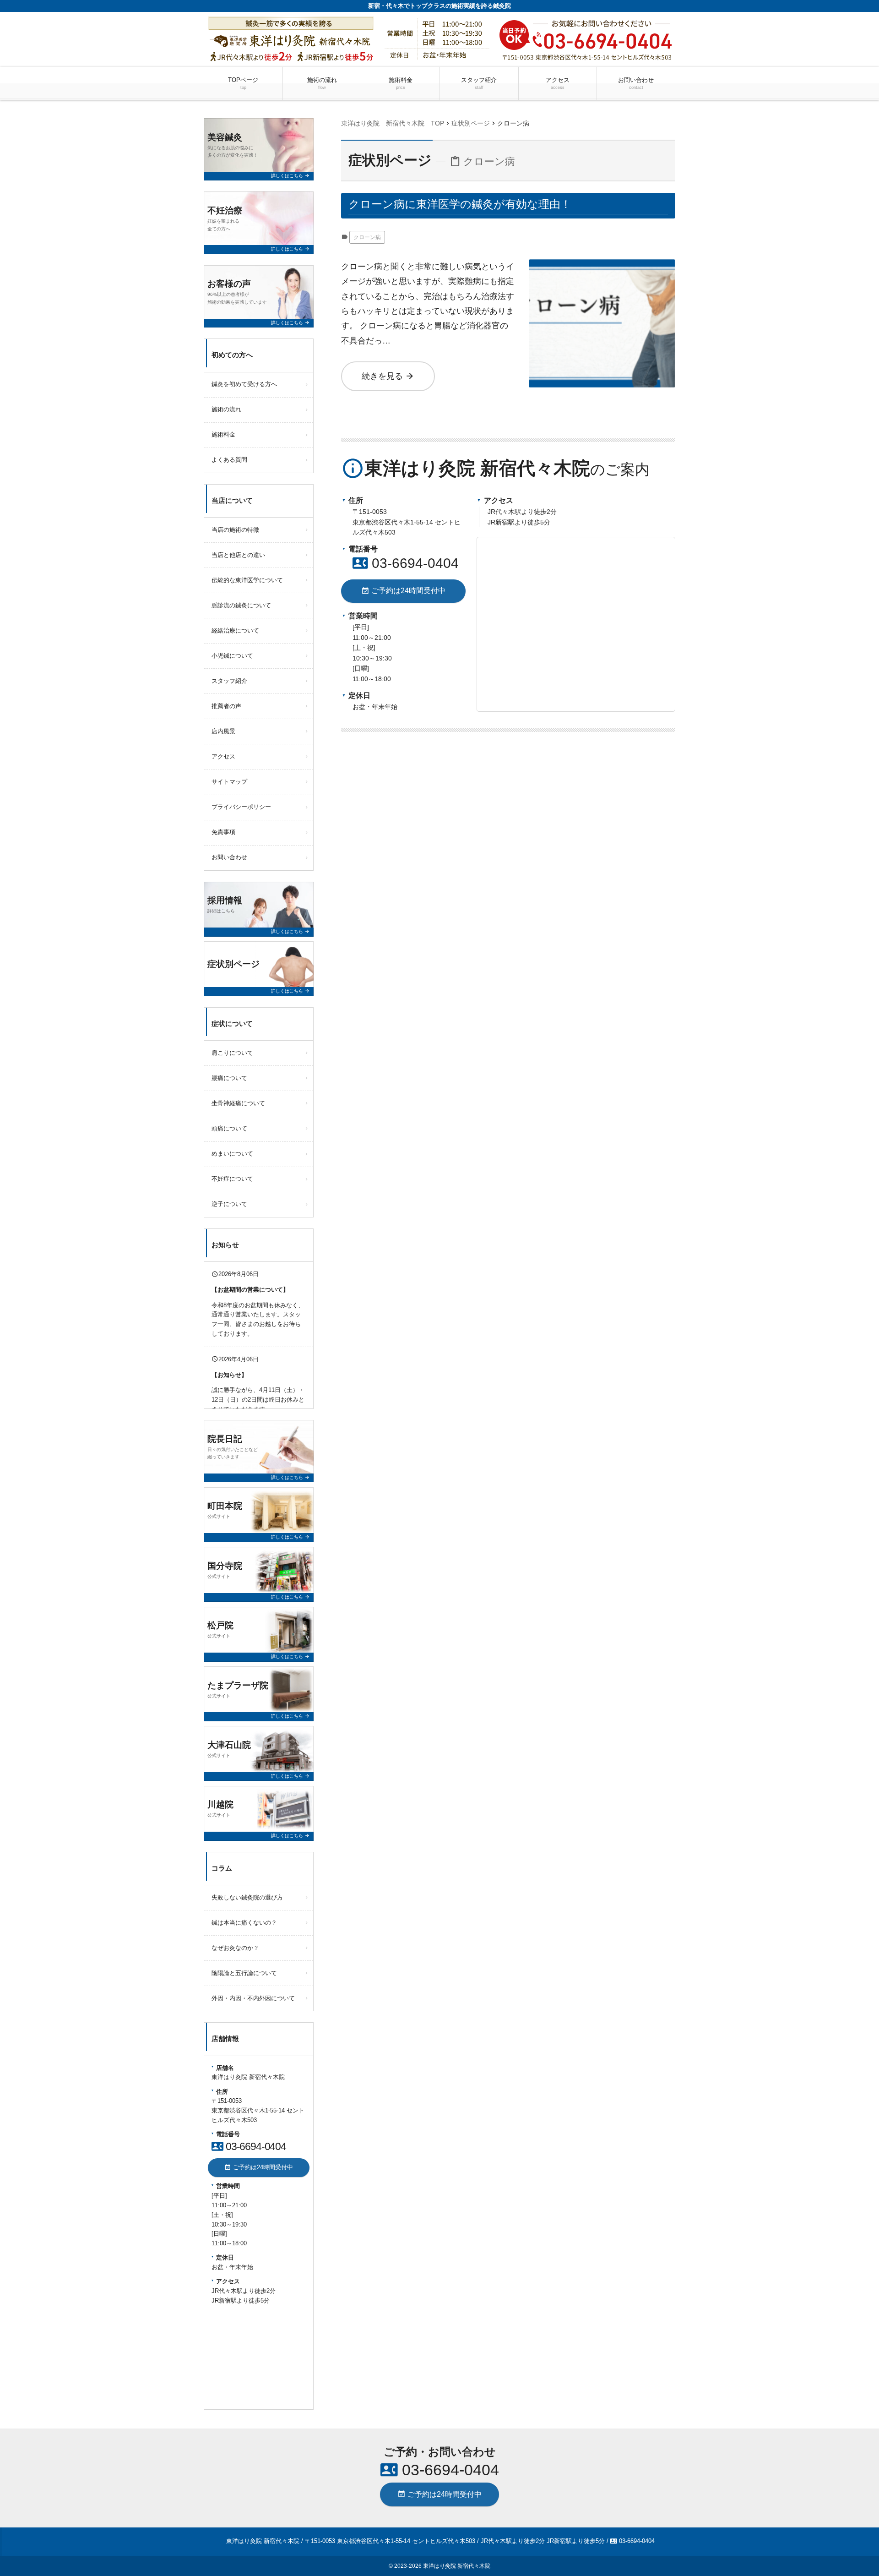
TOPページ (243, 83)
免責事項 (223, 832)
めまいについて (232, 1154)
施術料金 (401, 83)
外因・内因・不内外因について (253, 1998)
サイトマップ (229, 782)
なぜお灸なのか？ (235, 1948)
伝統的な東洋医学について (247, 580)
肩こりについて (232, 1053)
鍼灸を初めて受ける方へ (244, 384)
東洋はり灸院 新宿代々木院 (457, 2566)
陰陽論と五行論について (244, 1973)
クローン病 (367, 237)
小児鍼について (232, 656)
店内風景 (223, 731)
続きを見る (388, 376)
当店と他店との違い (238, 555)
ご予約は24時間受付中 (403, 591)
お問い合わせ (636, 83)
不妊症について (232, 1179)
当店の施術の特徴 (235, 530)
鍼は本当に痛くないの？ (244, 1923)
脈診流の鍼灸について (241, 605)
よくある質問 (229, 460)
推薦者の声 (226, 706)
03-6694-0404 (406, 563)
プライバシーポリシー (241, 807)
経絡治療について (235, 630)
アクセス (558, 83)
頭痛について (229, 1128)
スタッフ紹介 (479, 83)
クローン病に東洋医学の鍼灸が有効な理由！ (460, 204)
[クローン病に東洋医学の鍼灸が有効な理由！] (602, 267)
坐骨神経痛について (238, 1103)
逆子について (229, 1204)
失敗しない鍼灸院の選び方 (247, 1897)
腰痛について (229, 1078)
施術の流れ (322, 83)
